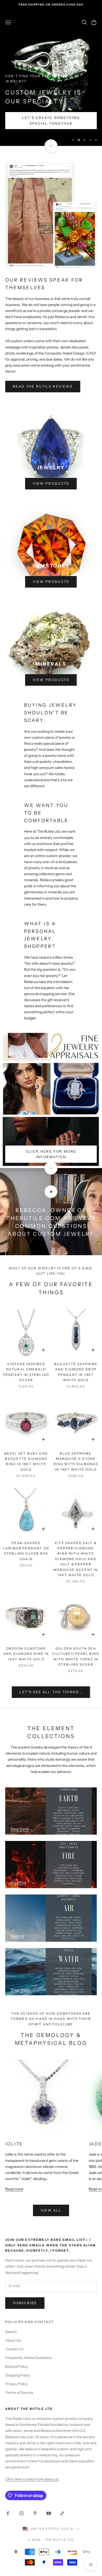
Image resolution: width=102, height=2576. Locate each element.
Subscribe (25, 2303)
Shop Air (18, 1936)
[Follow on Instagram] (21, 2513)
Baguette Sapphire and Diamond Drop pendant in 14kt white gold (76, 1372)
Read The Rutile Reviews (43, 386)
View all (51, 2210)
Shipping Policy (18, 2375)
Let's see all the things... (51, 1692)
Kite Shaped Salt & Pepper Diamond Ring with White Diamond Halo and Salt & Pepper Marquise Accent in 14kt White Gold (76, 1559)
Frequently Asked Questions (29, 2358)
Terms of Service (19, 2393)
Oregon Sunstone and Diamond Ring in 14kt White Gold (26, 1654)
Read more (14, 2189)
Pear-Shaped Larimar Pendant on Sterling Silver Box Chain (26, 1551)
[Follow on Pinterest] (35, 2513)
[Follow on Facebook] (8, 2513)
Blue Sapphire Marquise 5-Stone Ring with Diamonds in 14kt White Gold (76, 1461)
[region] (51, 78)
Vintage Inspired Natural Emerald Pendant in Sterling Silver (26, 1372)
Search (11, 2332)
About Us (13, 2340)
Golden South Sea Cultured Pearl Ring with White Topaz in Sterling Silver (76, 1656)
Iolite (14, 2144)
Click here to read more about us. (32, 2479)
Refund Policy (16, 2367)
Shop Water (20, 1990)
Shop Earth (20, 1829)
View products (51, 483)
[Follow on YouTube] (49, 2513)
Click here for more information (51, 1154)
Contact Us (14, 2349)
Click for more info (38, 123)
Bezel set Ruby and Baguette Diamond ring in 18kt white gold (26, 1461)
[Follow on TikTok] (62, 2513)
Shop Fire (18, 1883)
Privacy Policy (16, 2384)
